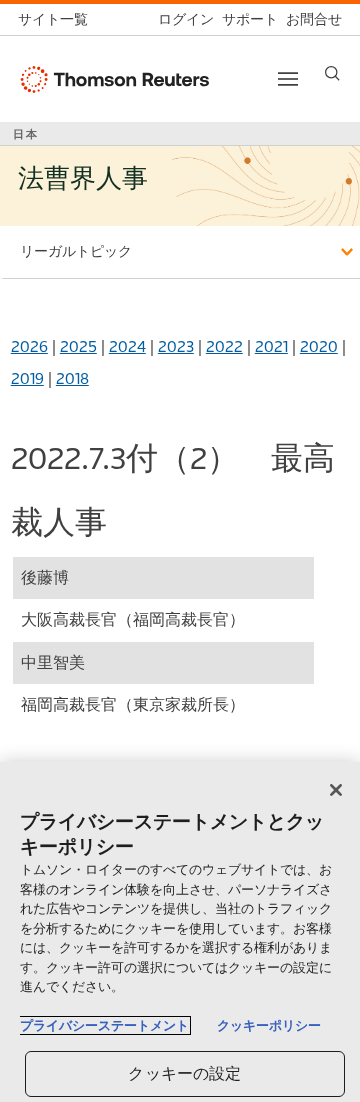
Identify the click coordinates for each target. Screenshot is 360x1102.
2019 (27, 378)
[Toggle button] (288, 79)
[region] (180, 932)
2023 (176, 346)
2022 (224, 346)
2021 (271, 346)
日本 (26, 134)
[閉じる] (336, 790)
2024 (127, 346)
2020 (319, 346)
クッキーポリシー (269, 1025)
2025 (78, 346)
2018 (72, 378)
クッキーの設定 (184, 1073)
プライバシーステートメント (104, 1025)
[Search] (332, 73)
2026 (29, 346)
